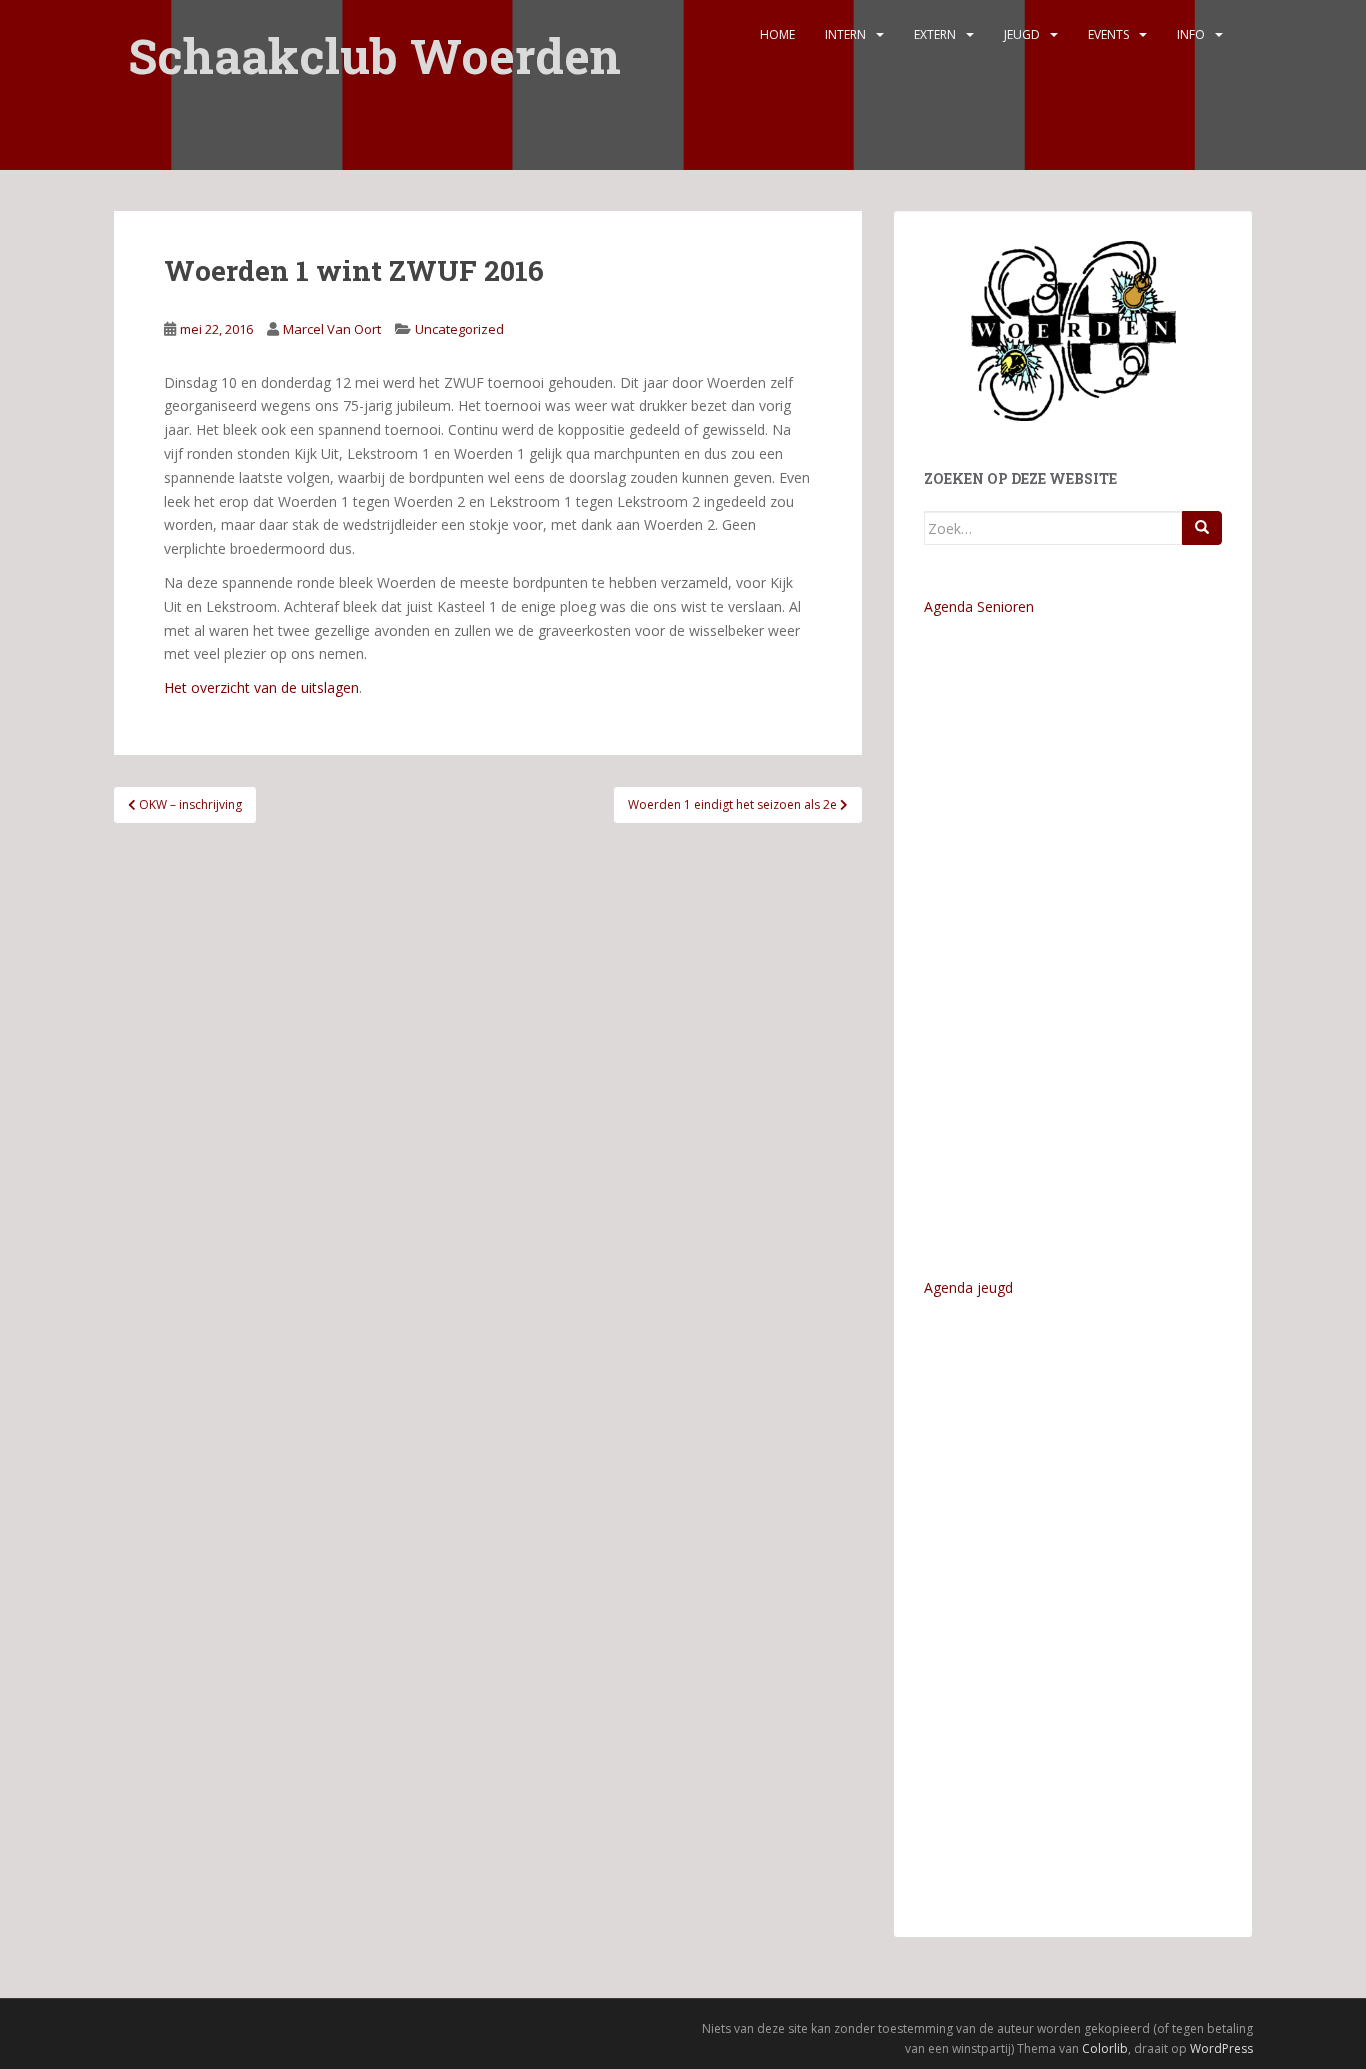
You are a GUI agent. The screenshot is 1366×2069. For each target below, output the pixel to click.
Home (777, 34)
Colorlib (1105, 2048)
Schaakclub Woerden (374, 42)
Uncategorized (459, 329)
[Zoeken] (1202, 528)
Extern (935, 34)
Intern (845, 34)
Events (1108, 34)
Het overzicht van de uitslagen (261, 687)
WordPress (1221, 2048)
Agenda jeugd (968, 1287)
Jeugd (1022, 34)
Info (1191, 34)
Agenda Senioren (979, 606)
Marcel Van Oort (332, 329)
